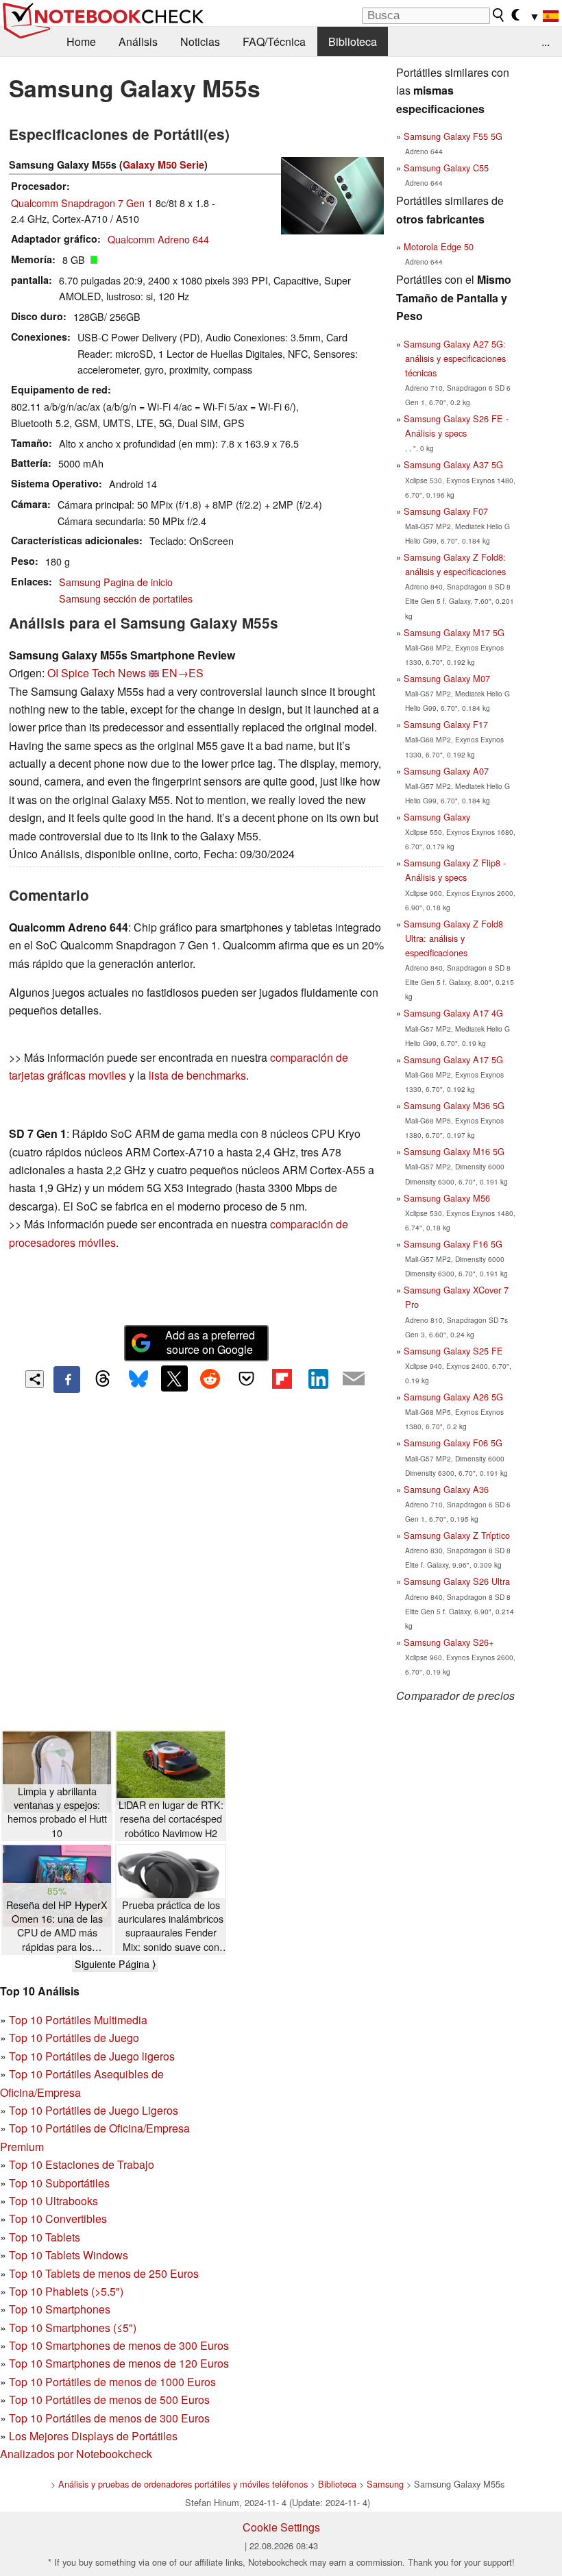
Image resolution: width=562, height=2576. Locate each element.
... (546, 41)
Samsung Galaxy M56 (447, 1198)
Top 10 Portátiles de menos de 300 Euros (109, 2418)
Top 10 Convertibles (58, 2219)
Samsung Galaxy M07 (447, 678)
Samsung (385, 2484)
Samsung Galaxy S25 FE (453, 1351)
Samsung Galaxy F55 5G (453, 136)
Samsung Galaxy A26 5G (453, 1397)
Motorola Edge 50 (439, 246)
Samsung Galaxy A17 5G (453, 1059)
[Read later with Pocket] (246, 1378)
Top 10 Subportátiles (59, 2183)
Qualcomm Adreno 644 (158, 239)
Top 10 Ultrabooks (53, 2201)
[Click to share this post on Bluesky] (138, 1379)
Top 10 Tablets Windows (69, 2255)
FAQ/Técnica (274, 41)
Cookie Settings (281, 2527)
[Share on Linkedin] (318, 1378)
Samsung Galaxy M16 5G (454, 1151)
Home (81, 41)
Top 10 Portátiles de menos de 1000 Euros (112, 2382)
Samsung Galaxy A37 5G (453, 464)
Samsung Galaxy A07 (446, 771)
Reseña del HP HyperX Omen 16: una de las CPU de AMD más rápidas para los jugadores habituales (57, 1926)
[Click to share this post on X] (174, 1378)
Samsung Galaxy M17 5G (454, 632)
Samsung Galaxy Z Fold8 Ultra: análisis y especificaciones (453, 938)
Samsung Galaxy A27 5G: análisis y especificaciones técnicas (455, 358)
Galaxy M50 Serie (163, 165)
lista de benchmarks (197, 1075)
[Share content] (35, 1380)
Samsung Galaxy (437, 817)
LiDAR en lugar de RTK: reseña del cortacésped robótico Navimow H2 (171, 1819)
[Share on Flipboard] (282, 1378)
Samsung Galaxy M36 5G (454, 1105)
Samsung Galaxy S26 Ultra (457, 1581)
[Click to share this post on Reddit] (210, 1378)
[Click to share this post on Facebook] (66, 1379)
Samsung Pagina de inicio (116, 582)
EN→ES (183, 673)
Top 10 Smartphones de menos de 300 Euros (119, 2345)
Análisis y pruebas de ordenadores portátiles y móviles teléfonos (183, 2484)
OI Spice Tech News (97, 673)
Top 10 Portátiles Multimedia (78, 2020)
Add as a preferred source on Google (210, 1342)
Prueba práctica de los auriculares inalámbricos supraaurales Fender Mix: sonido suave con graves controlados (171, 1926)
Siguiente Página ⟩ (115, 1964)
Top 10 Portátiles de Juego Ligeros (94, 2110)
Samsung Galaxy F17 (446, 724)
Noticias (200, 41)
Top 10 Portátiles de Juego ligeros (92, 2056)
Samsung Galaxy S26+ (449, 1642)
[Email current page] (354, 1379)
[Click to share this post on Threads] (103, 1379)
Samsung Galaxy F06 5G (453, 1443)
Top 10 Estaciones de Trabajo (82, 2164)
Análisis (138, 41)
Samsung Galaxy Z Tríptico (457, 1535)
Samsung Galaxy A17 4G (453, 1013)
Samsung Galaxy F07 (446, 511)
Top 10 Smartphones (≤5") (73, 2328)
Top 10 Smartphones (60, 2309)
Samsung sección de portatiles (126, 598)
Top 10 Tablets (45, 2237)
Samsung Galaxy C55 (446, 168)
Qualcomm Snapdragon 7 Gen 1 (82, 203)
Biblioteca (353, 41)
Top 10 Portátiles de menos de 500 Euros (109, 2399)
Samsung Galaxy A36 (446, 1489)
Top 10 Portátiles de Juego (74, 2038)
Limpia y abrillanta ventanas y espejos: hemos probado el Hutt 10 (57, 1812)
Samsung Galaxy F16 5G (453, 1244)
